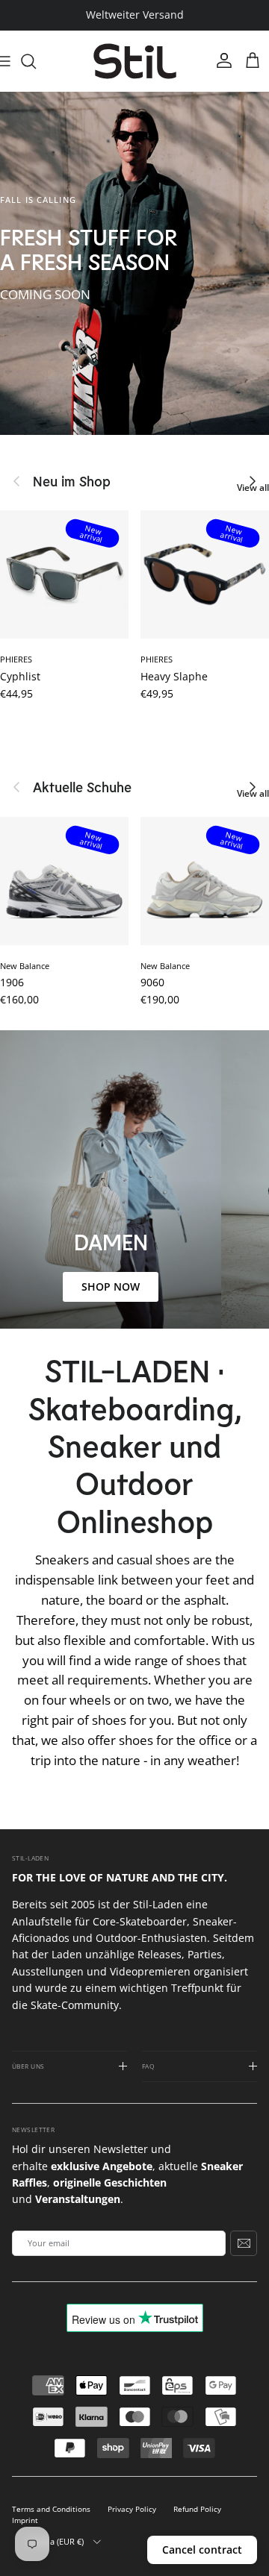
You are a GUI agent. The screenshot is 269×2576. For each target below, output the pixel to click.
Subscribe (244, 2243)
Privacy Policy (132, 2509)
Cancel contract (202, 2550)
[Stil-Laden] (135, 62)
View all (253, 488)
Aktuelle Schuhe (82, 787)
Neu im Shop (72, 481)
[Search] (36, 61)
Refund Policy (197, 2509)
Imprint (25, 2520)
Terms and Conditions (51, 2509)
